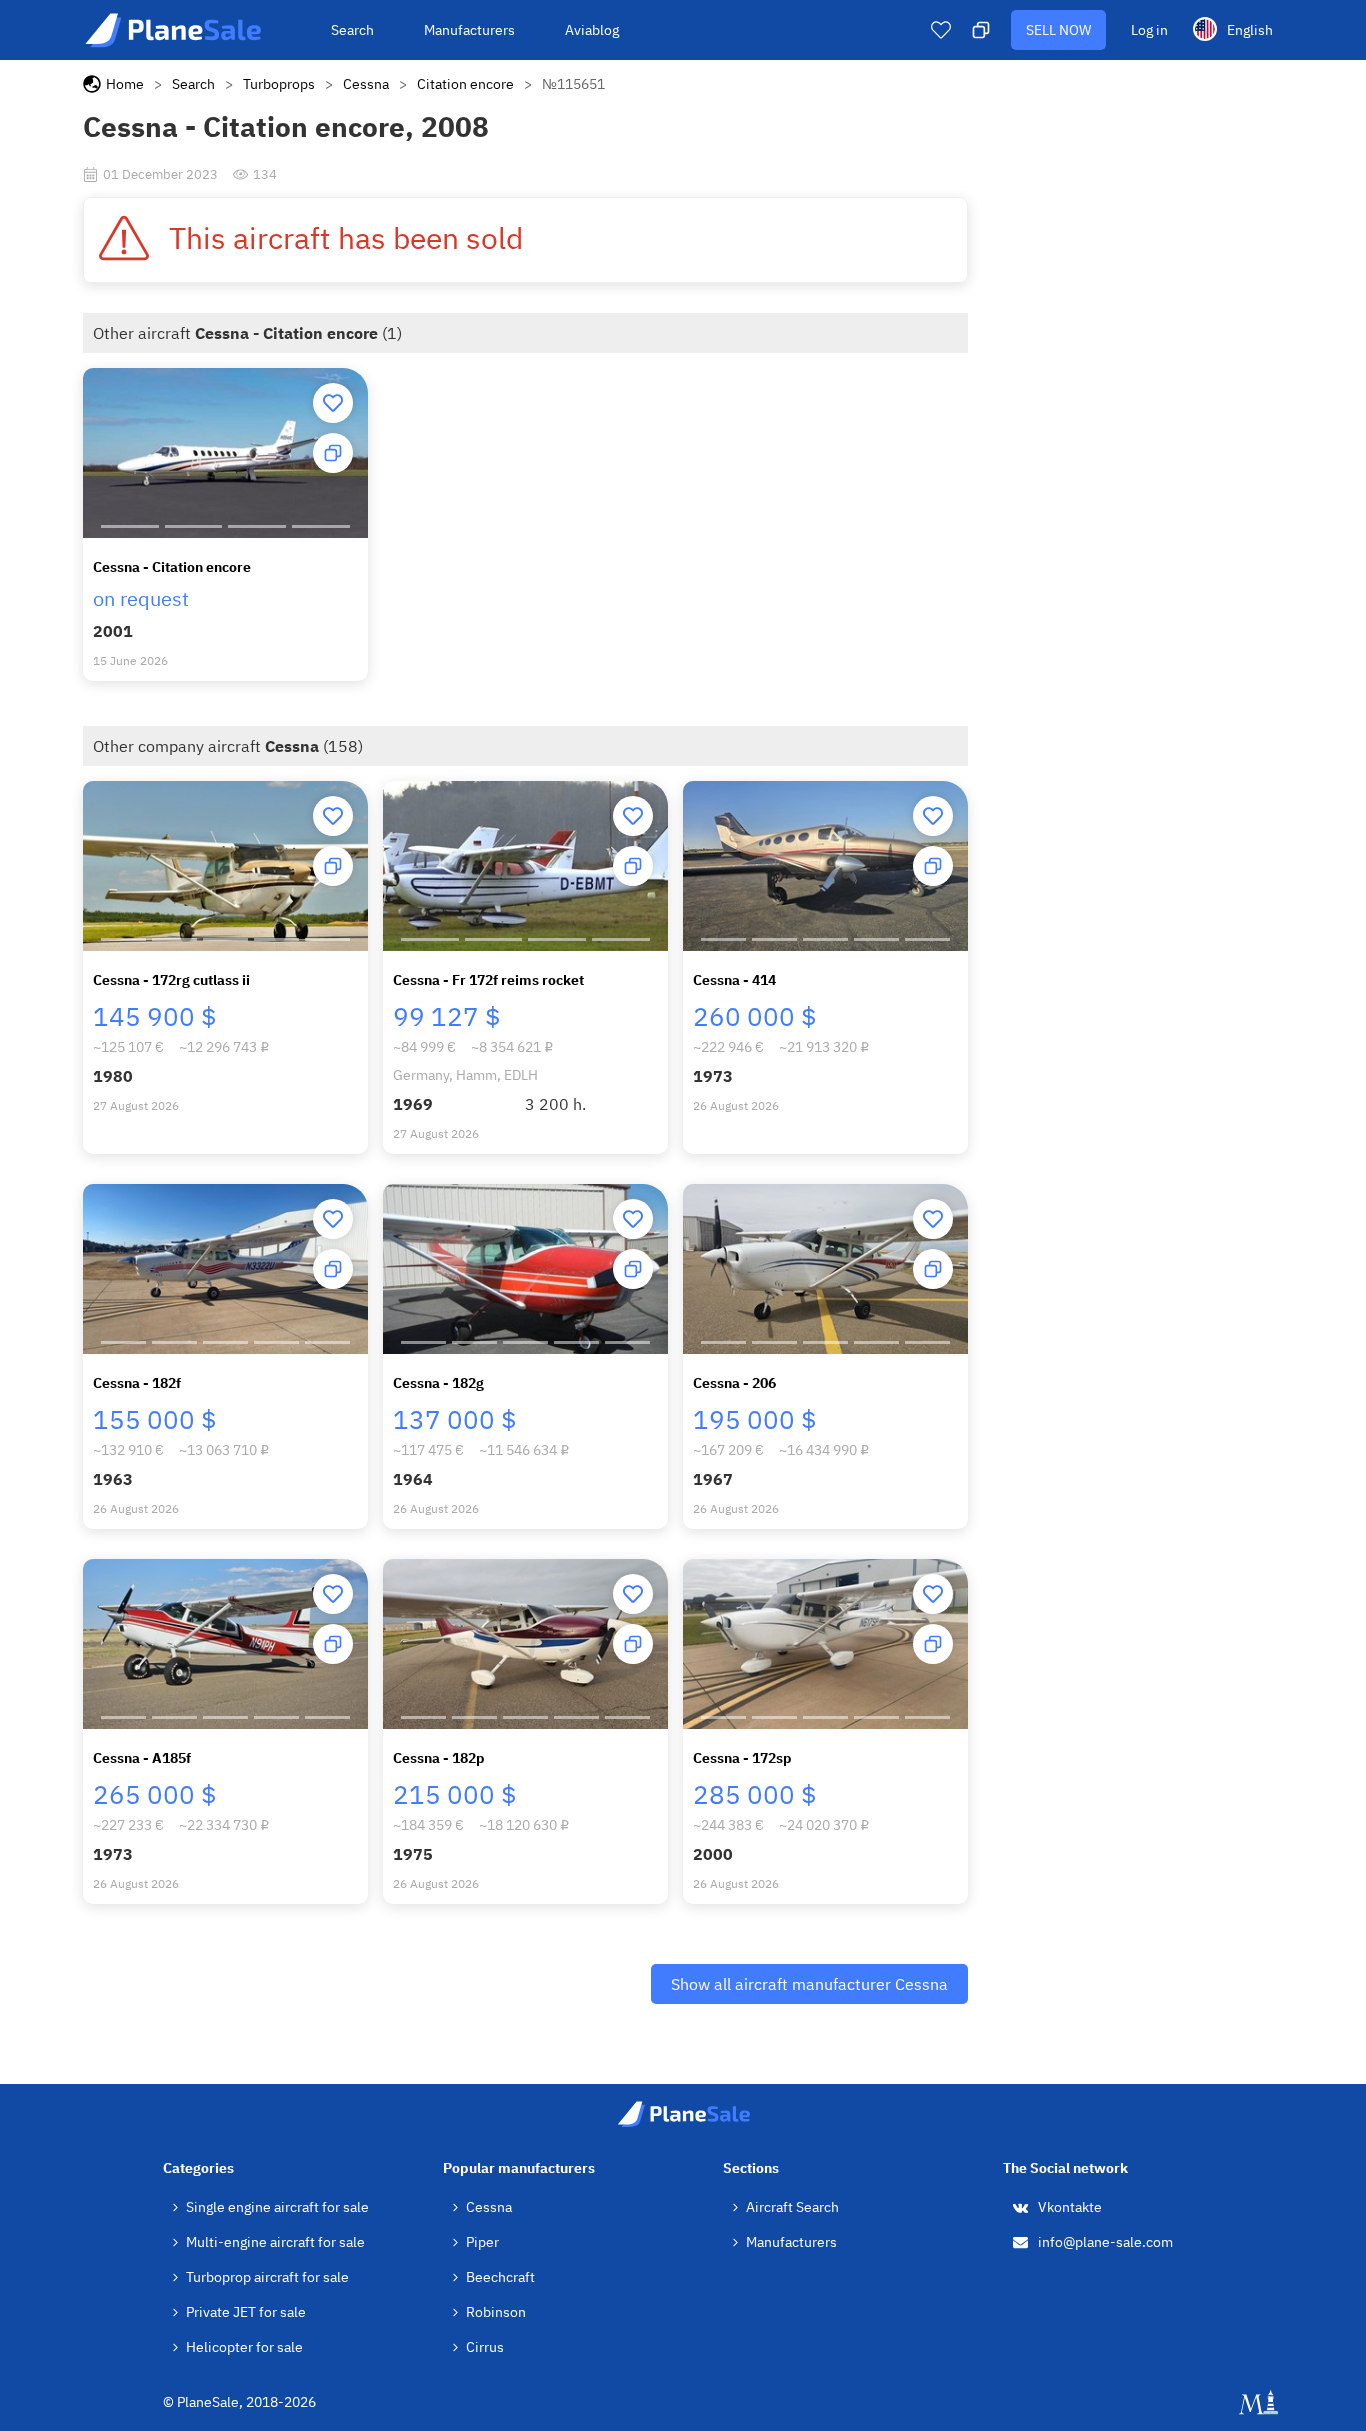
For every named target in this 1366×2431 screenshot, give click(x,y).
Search (352, 30)
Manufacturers (469, 30)
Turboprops (279, 84)
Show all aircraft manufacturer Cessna (809, 1984)
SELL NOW (1058, 30)
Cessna (366, 84)
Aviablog (592, 30)
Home (125, 84)
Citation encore (465, 84)
